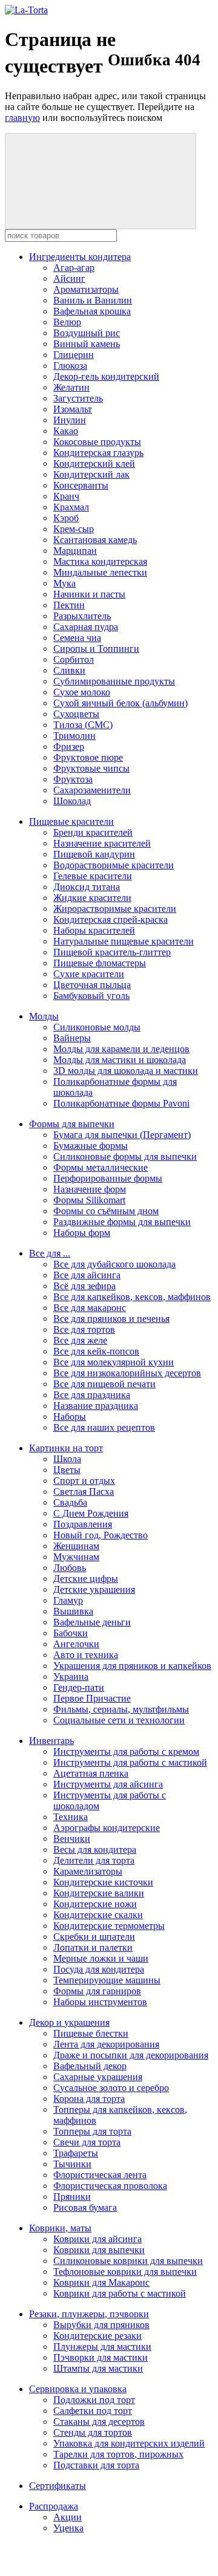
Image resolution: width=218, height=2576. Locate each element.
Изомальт (73, 409)
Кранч (66, 496)
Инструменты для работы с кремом (126, 1751)
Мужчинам (76, 1557)
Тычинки (72, 2164)
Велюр (67, 322)
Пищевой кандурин (94, 854)
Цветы (67, 1470)
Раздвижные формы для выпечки (122, 1222)
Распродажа (54, 2506)
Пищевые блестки (91, 2033)
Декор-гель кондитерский (106, 376)
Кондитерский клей (94, 463)
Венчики (72, 1839)
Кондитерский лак (91, 474)
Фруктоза (73, 779)
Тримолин (74, 736)
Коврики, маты (60, 2228)
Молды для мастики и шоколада (120, 1060)
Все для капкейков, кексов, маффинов (132, 1297)
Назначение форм (90, 1189)
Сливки (69, 670)
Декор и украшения (69, 2022)
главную (22, 118)
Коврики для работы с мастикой (120, 2293)
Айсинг (69, 278)
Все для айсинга (87, 1275)
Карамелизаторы (88, 1871)
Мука (64, 583)
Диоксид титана (87, 887)
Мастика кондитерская (100, 561)
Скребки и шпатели (94, 1937)
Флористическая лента (100, 2175)
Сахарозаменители (92, 790)
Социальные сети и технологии (119, 1720)
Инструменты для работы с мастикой (130, 1762)
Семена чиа (77, 638)
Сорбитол (74, 659)
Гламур (68, 1600)
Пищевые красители (71, 821)
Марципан (75, 551)
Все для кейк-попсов (96, 1351)
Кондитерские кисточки (103, 1882)
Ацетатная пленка (91, 1773)
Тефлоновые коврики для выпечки (125, 2272)
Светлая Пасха (84, 1491)
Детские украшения (94, 1589)
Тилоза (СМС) (83, 725)
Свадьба (70, 1502)
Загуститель (78, 398)
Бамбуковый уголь (91, 996)
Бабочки (71, 1633)
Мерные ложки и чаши (101, 1958)
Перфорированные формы (108, 1178)
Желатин (71, 387)
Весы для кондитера (95, 1849)
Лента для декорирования (106, 2044)
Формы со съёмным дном (106, 1211)
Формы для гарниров (97, 1991)
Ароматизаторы (86, 289)
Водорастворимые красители (114, 865)
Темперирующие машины (107, 1980)
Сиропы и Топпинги (96, 649)
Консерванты (81, 485)
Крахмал (71, 507)
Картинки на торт (66, 1448)
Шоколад (72, 801)
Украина (71, 1677)
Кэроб (66, 518)
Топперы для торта (92, 2131)
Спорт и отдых (84, 1481)
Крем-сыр (74, 529)
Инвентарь (51, 1741)
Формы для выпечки (72, 1124)
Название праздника (96, 1406)
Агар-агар (74, 268)
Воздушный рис (87, 333)
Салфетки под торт (93, 2411)
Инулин (70, 420)
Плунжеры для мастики (102, 2347)
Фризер (69, 746)
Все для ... (50, 1253)
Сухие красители (89, 974)
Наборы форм (82, 1233)
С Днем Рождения (91, 1513)
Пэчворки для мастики (101, 2357)
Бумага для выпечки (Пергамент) (122, 1135)
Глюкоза (70, 366)
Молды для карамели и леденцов (121, 1049)
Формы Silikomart (89, 1200)
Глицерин (74, 355)
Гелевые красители (93, 876)
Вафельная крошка (92, 311)
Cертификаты (58, 2486)
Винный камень (87, 344)
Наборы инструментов (100, 2002)
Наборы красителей (94, 930)
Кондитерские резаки (97, 2336)
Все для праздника (92, 1395)
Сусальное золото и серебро (111, 2088)
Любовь (70, 1568)
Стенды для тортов (93, 2432)
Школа (67, 1459)
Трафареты (76, 2153)
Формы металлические (101, 1167)
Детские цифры (86, 1579)
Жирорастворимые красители (115, 909)
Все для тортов (84, 1329)
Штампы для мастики (98, 2368)
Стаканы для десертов (99, 2422)
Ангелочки (76, 1644)
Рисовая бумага (85, 2207)
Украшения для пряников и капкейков (132, 1666)
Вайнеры (72, 1038)
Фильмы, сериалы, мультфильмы (121, 1709)
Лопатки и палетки (93, 1947)
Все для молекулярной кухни (114, 1362)
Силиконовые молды (97, 1027)
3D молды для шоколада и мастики (126, 1071)
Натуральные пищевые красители (124, 941)
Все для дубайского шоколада (114, 1264)
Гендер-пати (79, 1687)
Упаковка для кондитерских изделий (129, 2443)
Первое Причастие (92, 1698)
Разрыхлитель (82, 616)
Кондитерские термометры (109, 1926)
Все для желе (80, 1340)
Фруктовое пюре (88, 757)
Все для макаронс (90, 1308)
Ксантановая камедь (95, 540)
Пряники (72, 2197)
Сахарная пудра (86, 627)
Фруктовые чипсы (91, 768)
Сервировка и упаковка (78, 2389)
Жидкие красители (92, 898)
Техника (71, 1817)
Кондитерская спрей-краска (111, 919)
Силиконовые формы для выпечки (125, 1156)
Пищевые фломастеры (100, 963)
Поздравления (83, 1524)
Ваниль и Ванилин (93, 300)
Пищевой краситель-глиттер (112, 952)
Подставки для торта (96, 2465)
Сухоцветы (76, 714)
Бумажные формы (91, 1146)
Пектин (69, 605)
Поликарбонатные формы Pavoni (121, 1103)
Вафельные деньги (92, 1622)
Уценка (68, 2528)
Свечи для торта (87, 2142)
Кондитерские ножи (95, 1904)
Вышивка (73, 1611)
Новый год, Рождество (101, 1535)
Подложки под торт (94, 2400)
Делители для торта (94, 1860)
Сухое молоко (82, 692)
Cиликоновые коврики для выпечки (128, 2261)
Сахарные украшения (98, 2077)
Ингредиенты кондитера (80, 257)
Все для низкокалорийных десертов (127, 1373)
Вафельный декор (90, 2066)
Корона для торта (89, 2099)
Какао (66, 431)
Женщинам (76, 1546)
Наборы (70, 1416)
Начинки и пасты (89, 594)
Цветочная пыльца (92, 985)
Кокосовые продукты (97, 442)
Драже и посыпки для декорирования (131, 2055)
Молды (44, 1016)
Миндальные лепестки (100, 572)
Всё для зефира (84, 1286)
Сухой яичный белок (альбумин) (121, 703)
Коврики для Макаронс (101, 2282)
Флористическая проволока (110, 2186)
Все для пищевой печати (104, 1384)
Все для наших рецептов (104, 1427)
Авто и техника (86, 1655)
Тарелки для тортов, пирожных (118, 2454)
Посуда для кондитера (99, 1969)
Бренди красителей (93, 832)
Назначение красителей (102, 843)
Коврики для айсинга (97, 2239)
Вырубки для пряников (101, 2325)
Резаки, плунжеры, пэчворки (89, 2314)
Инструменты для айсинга (108, 1784)
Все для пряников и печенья (111, 1319)
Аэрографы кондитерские (107, 1828)
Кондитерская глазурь (98, 453)
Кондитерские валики (99, 1893)
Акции (68, 2517)
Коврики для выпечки (99, 2250)
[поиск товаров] (101, 181)
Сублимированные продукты (114, 681)
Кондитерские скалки (98, 1915)
